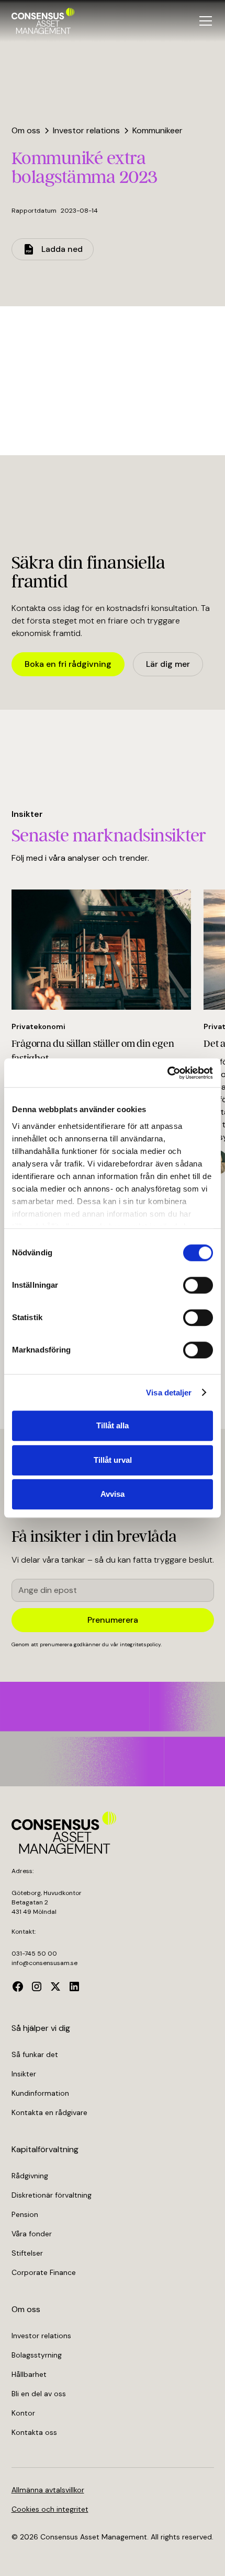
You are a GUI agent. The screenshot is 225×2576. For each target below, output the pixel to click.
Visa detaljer (169, 1393)
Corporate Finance (44, 2272)
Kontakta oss (34, 2432)
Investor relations (41, 2336)
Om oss (26, 2309)
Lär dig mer (168, 664)
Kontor (23, 2413)
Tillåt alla (113, 1425)
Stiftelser (27, 2253)
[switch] (198, 1285)
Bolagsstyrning (37, 2355)
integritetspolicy (140, 1644)
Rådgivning (30, 2176)
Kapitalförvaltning (45, 2149)
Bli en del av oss (39, 2394)
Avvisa (113, 1494)
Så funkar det (35, 2054)
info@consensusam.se (44, 1963)
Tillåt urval (113, 1460)
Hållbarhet (29, 2374)
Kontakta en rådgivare (49, 2112)
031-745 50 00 (34, 1954)
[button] (204, 21)
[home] (43, 21)
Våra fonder (32, 2234)
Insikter (24, 2074)
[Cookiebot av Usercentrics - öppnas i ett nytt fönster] (167, 1073)
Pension (25, 2214)
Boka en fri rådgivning (68, 664)
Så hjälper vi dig (41, 2028)
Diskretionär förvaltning (52, 2195)
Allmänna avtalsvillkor (48, 2490)
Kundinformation (40, 2093)
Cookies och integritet (50, 2509)
